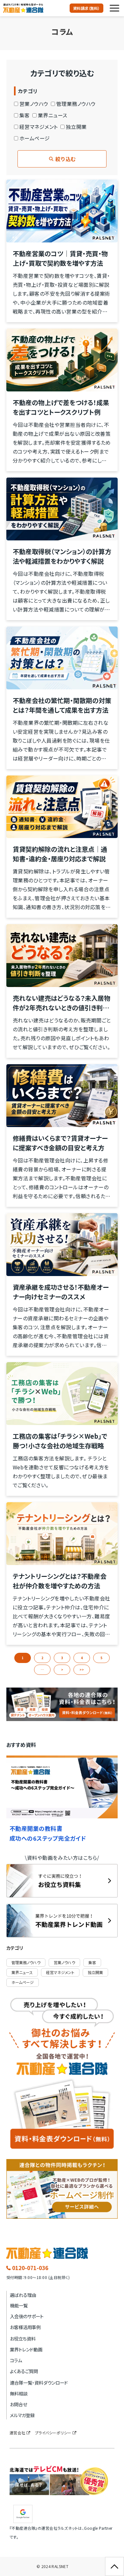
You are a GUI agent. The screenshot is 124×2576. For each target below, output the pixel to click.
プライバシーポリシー (53, 2433)
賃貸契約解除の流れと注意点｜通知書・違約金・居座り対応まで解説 (60, 854)
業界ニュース (53, 115)
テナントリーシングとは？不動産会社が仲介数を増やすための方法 (60, 1581)
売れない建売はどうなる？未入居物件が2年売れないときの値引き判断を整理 (62, 1003)
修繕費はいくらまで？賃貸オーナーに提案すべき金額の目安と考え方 (60, 1143)
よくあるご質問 (24, 2371)
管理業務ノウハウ (76, 104)
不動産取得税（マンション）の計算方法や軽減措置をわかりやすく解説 (62, 556)
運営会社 (17, 2433)
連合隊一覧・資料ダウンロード (39, 2383)
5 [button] (101, 1658)
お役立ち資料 (23, 2338)
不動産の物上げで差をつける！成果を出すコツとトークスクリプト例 (61, 407)
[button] (114, 8)
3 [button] (62, 1658)
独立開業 (76, 127)
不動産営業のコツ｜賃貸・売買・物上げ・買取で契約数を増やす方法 (60, 258)
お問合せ (18, 2404)
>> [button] (82, 1670)
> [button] (62, 1670)
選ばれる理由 (23, 2295)
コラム (16, 2360)
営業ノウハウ (34, 104)
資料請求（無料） (86, 8)
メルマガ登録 (22, 2415)
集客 (25, 115)
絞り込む (65, 159)
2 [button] (42, 1658)
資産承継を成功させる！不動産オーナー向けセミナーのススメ (61, 1292)
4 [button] (82, 1658)
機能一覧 (19, 2305)
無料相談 (19, 2393)
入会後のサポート (27, 2316)
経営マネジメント (39, 127)
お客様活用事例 (25, 2327)
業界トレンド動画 (26, 2349)
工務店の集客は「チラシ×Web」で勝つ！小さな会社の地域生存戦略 (60, 1441)
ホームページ (35, 138)
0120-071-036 (30, 2268)
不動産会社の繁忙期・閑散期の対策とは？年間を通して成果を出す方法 (62, 705)
